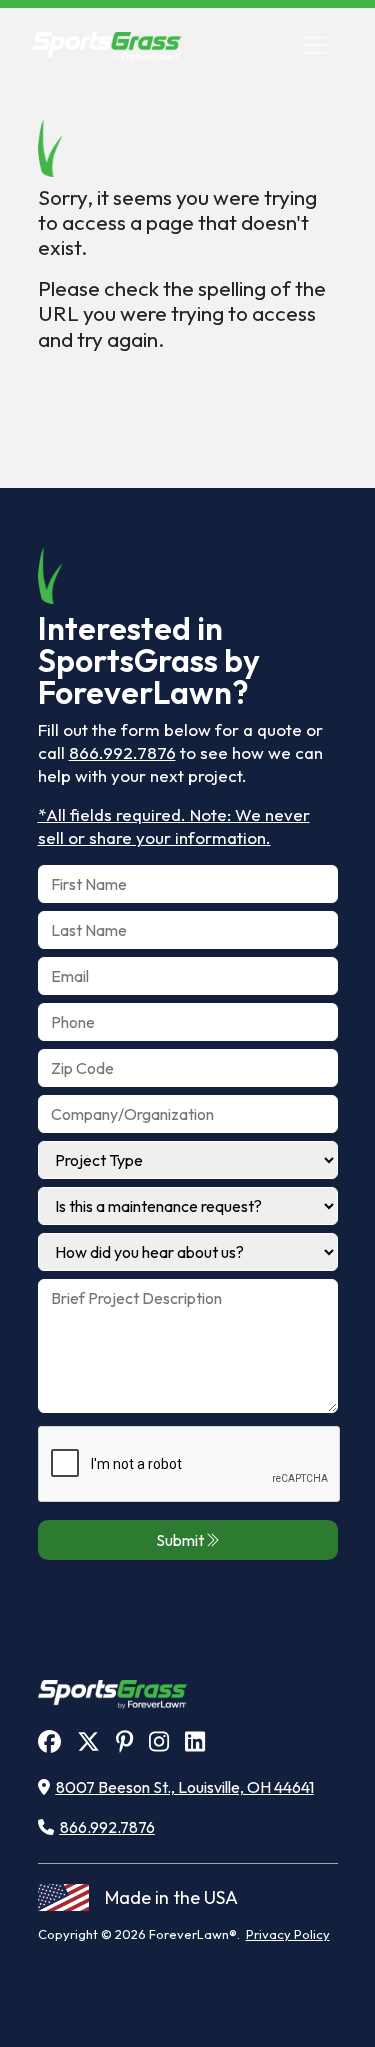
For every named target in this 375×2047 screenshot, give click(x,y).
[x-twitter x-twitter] (88, 1741)
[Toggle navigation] (315, 45)
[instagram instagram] (159, 1741)
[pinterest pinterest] (124, 1741)
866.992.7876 (122, 752)
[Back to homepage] (107, 45)
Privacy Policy (288, 1934)
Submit (180, 1540)
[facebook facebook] (49, 1741)
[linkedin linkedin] (195, 1741)
